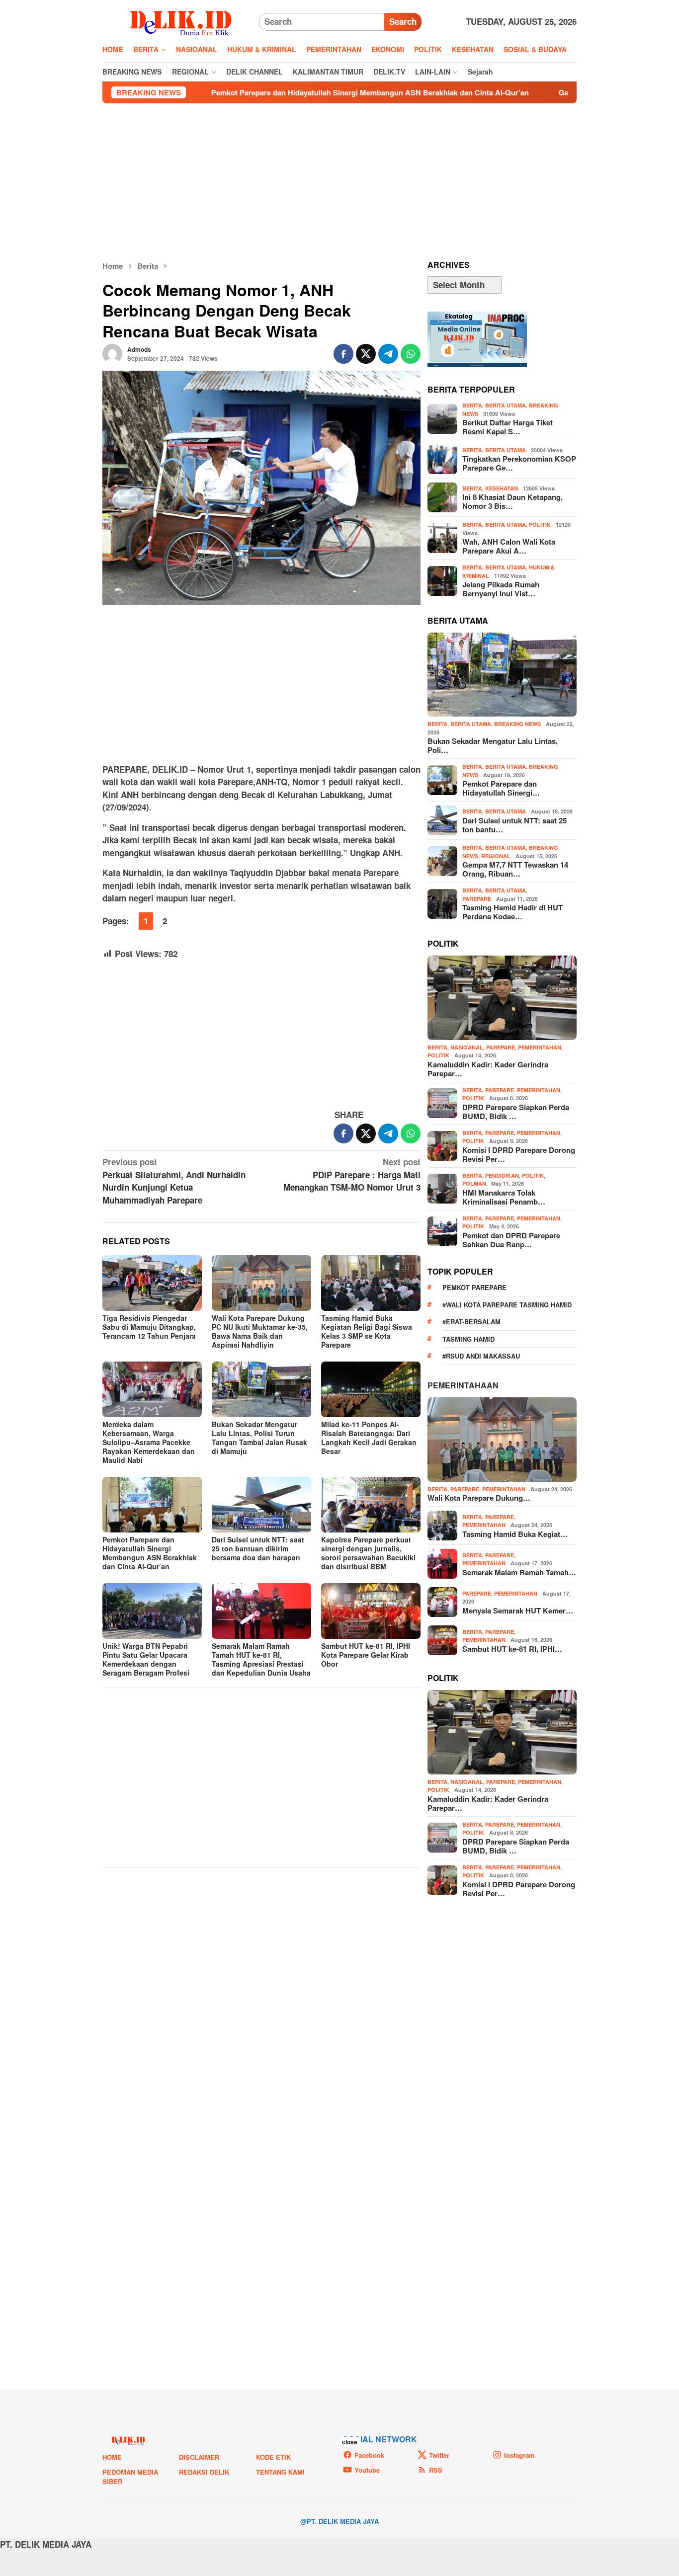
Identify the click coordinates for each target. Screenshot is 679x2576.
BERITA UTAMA (506, 405)
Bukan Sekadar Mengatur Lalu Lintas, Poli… (493, 745)
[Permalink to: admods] (112, 353)
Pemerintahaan (463, 1385)
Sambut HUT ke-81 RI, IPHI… (512, 1649)
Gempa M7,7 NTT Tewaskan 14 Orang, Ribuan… (515, 869)
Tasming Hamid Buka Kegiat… (515, 1534)
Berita (472, 405)
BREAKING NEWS (517, 724)
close (350, 2442)
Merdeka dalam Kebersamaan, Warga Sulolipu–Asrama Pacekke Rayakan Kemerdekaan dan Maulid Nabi (149, 1442)
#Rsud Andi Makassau (481, 1356)
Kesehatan (502, 488)
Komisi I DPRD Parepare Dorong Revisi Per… (519, 1154)
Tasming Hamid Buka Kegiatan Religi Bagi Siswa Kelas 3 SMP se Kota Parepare (367, 1331)
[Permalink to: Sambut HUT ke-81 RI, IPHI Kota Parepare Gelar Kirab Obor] (371, 1611)
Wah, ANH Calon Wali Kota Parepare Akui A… (509, 546)
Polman (474, 1183)
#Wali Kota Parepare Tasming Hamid (507, 1305)
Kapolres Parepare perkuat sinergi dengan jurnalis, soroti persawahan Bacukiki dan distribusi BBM (368, 1553)
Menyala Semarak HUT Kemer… (518, 1610)
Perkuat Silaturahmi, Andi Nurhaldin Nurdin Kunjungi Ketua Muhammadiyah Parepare (174, 1181)
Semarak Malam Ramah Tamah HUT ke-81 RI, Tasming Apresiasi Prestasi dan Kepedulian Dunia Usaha (261, 1659)
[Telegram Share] (388, 354)
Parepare (477, 899)
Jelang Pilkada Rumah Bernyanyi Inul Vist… (501, 589)
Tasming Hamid (468, 1339)
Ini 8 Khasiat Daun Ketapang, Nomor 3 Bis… (512, 501)
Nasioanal (467, 1047)
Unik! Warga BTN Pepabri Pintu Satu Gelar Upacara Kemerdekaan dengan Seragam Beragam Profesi (146, 1659)
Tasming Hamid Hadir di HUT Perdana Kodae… (512, 912)
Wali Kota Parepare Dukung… (479, 1498)
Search (403, 21)
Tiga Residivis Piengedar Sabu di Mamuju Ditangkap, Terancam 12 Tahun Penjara (149, 1327)
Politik (540, 524)
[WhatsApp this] (411, 354)
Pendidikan (502, 1175)
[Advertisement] (339, 182)
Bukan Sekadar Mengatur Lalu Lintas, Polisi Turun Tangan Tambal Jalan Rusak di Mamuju (259, 1438)
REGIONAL (496, 856)
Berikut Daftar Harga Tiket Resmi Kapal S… (508, 427)
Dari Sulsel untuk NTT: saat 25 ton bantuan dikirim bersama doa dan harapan (258, 1548)
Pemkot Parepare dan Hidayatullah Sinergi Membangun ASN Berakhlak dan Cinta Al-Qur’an (275, 92)
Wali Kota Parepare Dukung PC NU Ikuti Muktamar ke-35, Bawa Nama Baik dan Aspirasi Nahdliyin (260, 1331)
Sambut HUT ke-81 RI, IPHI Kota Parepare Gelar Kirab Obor (366, 1655)
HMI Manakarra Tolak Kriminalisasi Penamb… (504, 1197)
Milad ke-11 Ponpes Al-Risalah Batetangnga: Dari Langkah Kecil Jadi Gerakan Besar (369, 1438)
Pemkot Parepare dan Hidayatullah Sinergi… (501, 788)
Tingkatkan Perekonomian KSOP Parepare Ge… (519, 463)
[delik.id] (181, 21)
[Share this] (343, 354)
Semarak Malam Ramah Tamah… (519, 1572)
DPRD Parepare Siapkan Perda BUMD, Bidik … (516, 1112)
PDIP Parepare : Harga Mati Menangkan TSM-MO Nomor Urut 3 (352, 1174)
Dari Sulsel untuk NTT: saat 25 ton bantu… (514, 825)
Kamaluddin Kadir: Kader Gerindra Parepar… (488, 1069)
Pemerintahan (540, 1047)
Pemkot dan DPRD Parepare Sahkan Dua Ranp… (511, 1240)
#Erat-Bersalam (471, 1322)
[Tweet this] (366, 354)
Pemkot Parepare (474, 1287)
